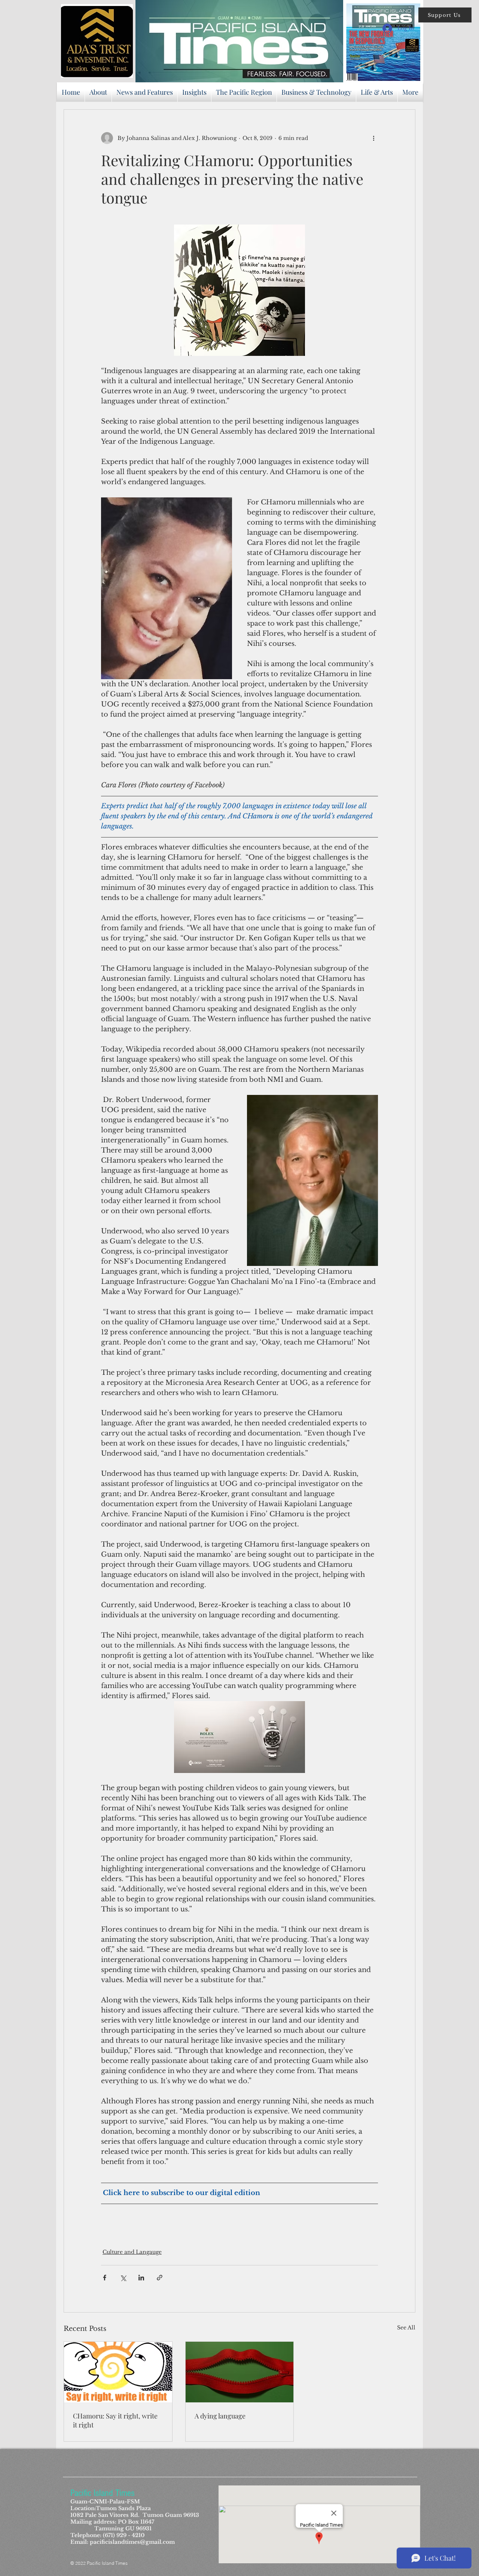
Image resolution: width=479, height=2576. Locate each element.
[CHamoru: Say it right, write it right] (118, 2372)
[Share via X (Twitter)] (123, 2278)
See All (406, 2328)
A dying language (220, 2416)
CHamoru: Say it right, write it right (115, 2420)
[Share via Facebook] (105, 2278)
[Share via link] (160, 2278)
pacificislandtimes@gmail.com (132, 2542)
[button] (445, 15)
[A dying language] (240, 2372)
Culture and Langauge (132, 2252)
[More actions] (373, 138)
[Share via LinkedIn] (141, 2278)
